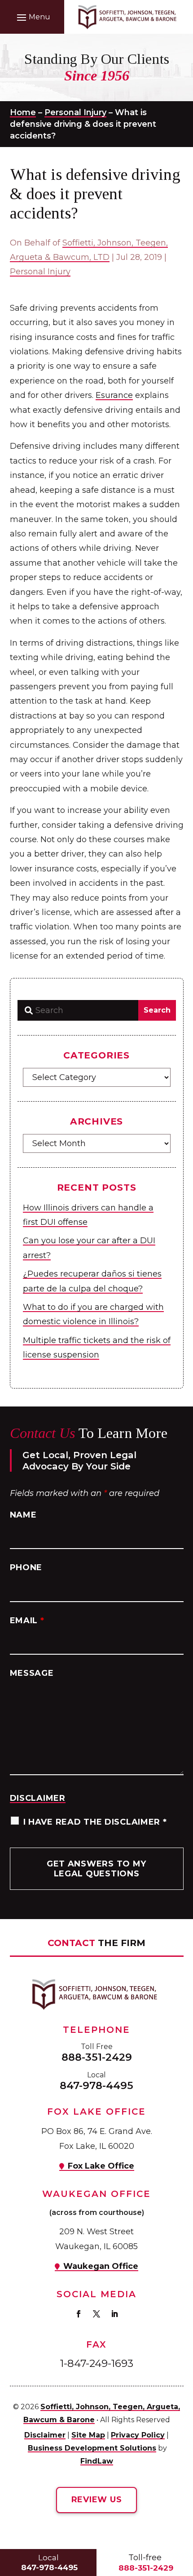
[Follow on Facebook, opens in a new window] (79, 2314)
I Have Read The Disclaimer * (95, 1822)
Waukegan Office (101, 2266)
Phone (26, 1567)
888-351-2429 (97, 2057)
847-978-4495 (96, 2085)
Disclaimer (38, 1798)
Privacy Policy (138, 2435)
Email (27, 1621)
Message (32, 1673)
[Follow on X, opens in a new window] (96, 2314)
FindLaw (97, 2461)
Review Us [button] (96, 2500)
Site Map (88, 2435)
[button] (32, 17)
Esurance (114, 395)
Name (23, 1515)
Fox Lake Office (101, 2166)
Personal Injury (40, 272)
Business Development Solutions (92, 2448)
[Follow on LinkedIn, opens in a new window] (114, 2314)
